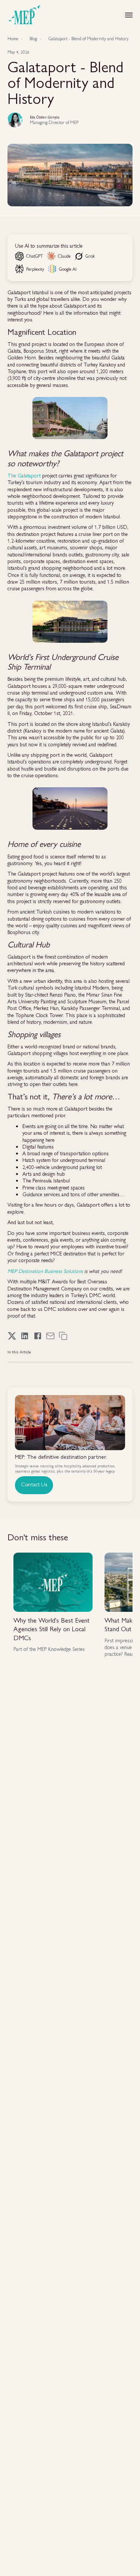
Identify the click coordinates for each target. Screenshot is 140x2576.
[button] (129, 15)
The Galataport (24, 475)
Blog (33, 39)
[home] (24, 15)
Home (13, 39)
